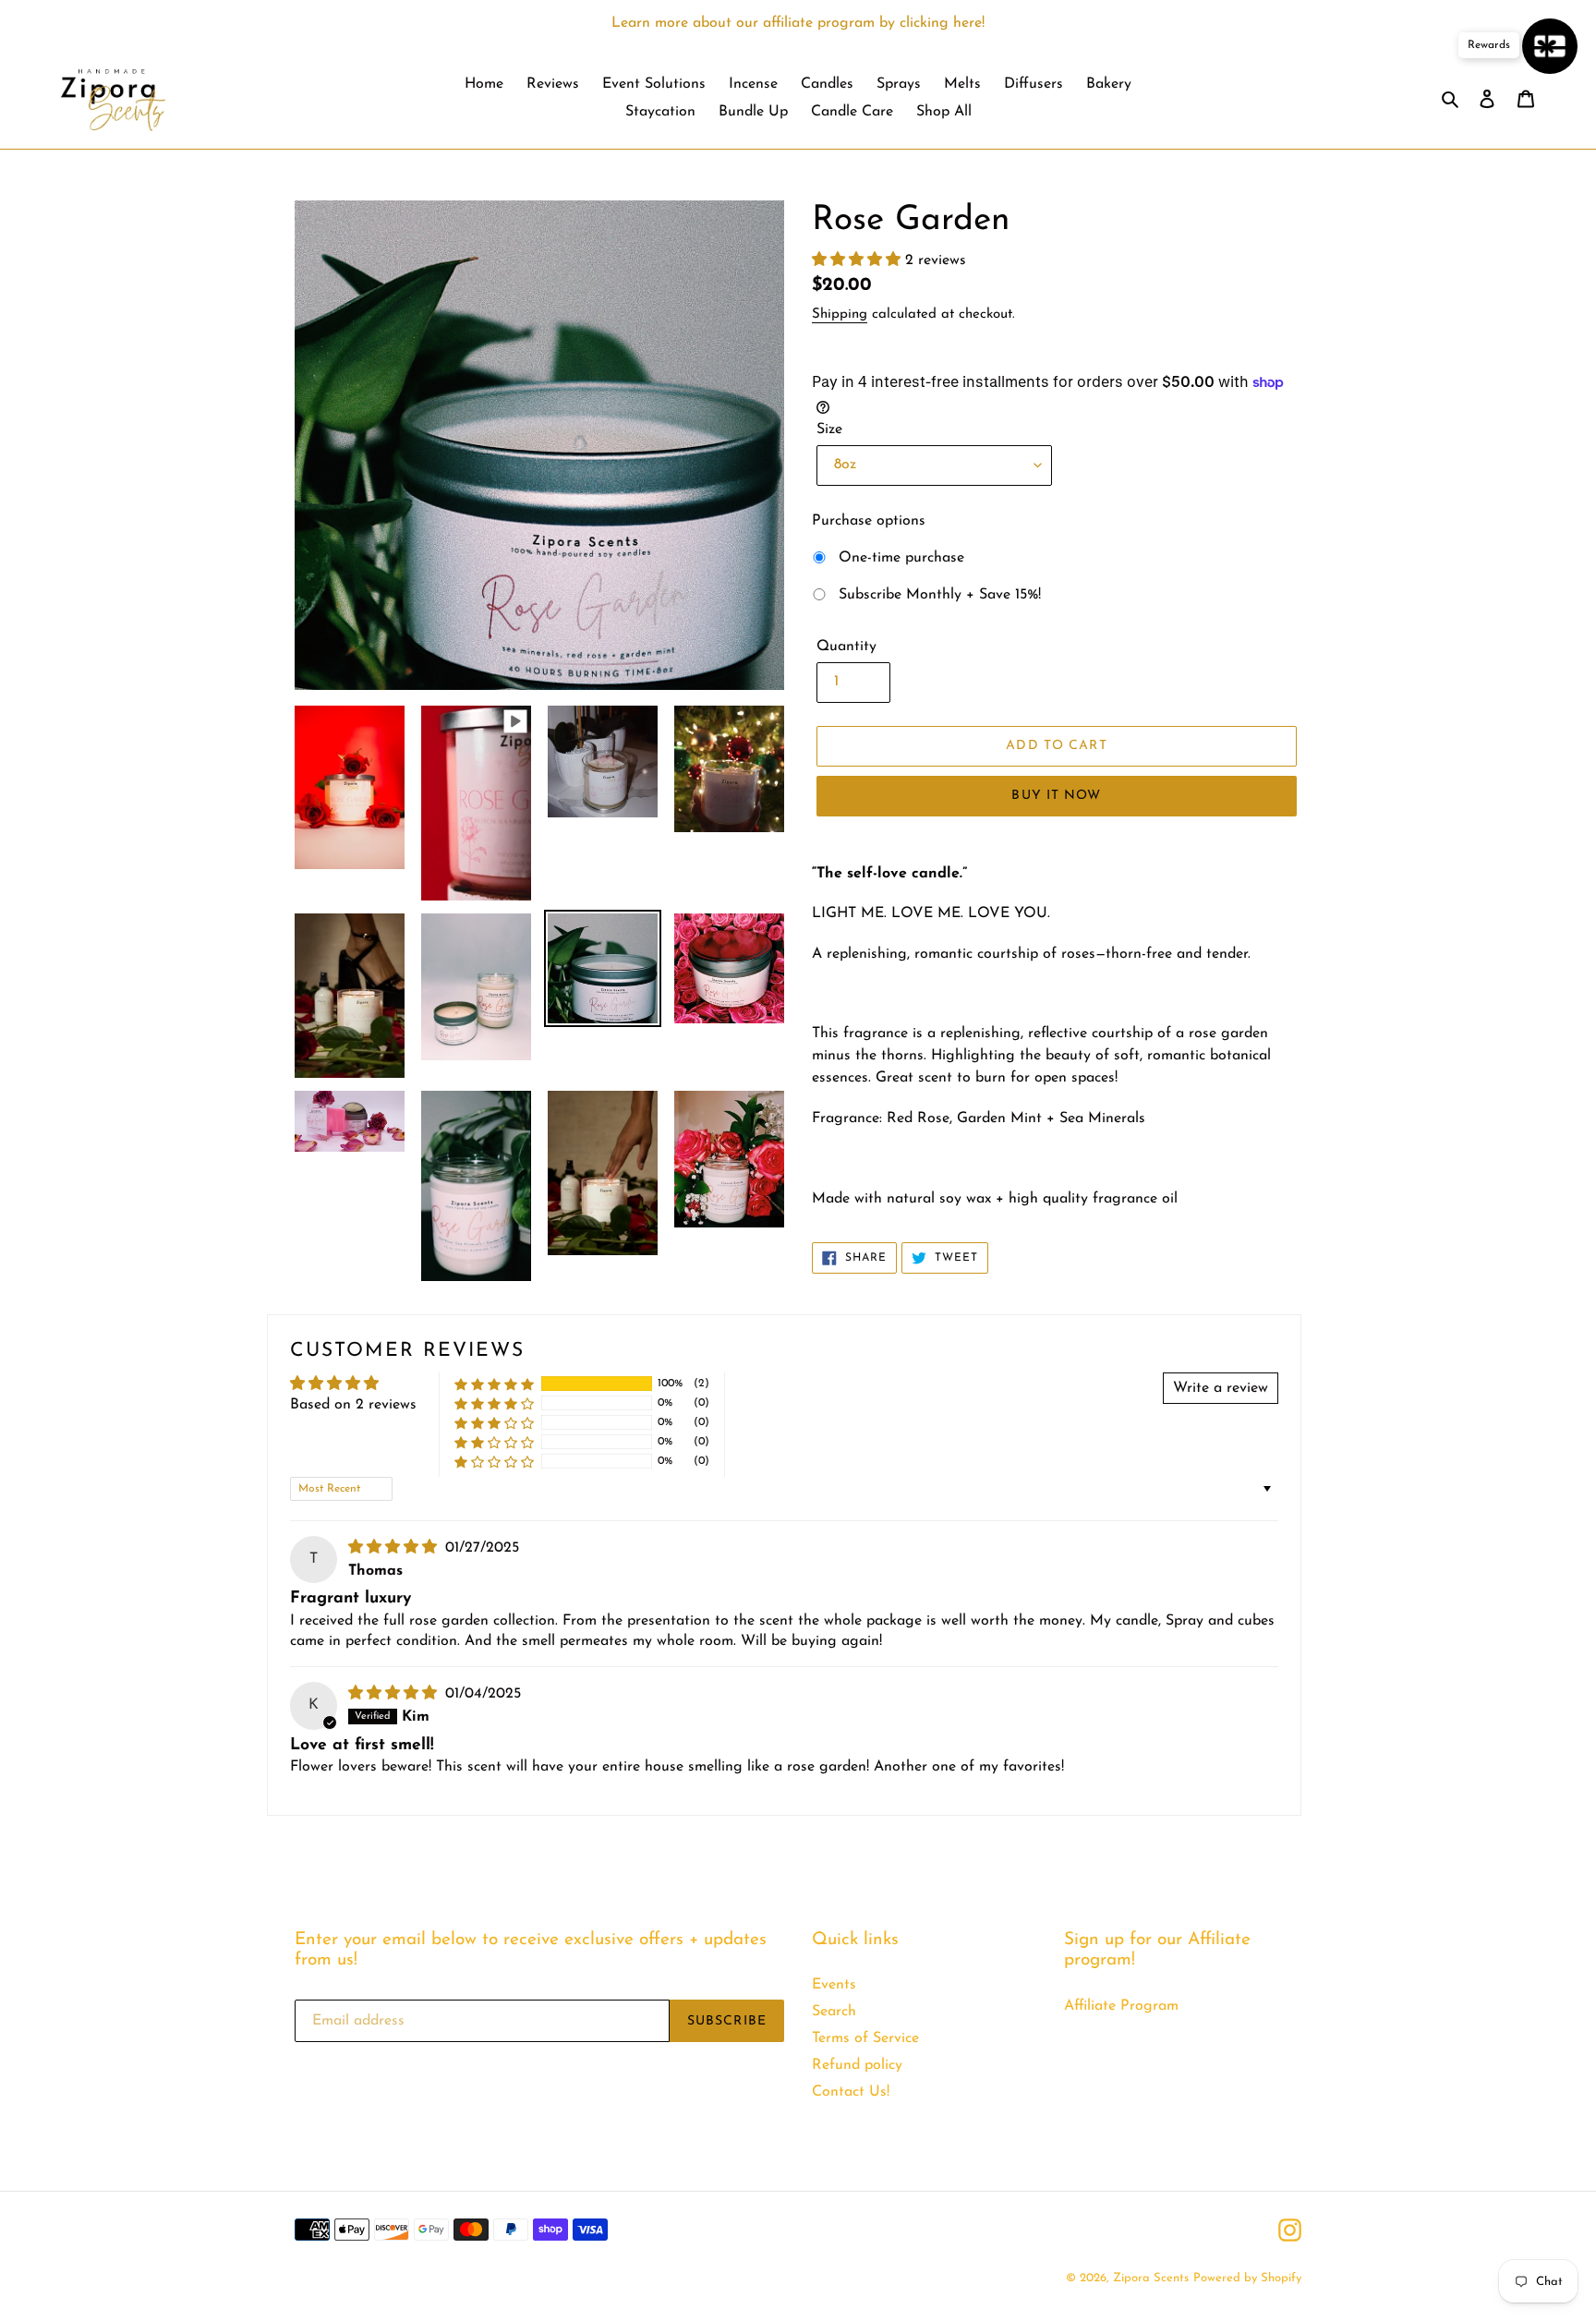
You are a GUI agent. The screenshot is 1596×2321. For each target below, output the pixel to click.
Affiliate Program (1121, 2006)
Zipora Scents (1151, 2278)
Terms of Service (865, 2038)
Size (829, 429)
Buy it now (1056, 796)
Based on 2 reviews (353, 1405)
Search (834, 2012)
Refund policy (857, 2065)
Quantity (846, 647)
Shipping (840, 314)
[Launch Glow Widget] (1550, 46)
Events (834, 1985)
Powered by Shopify (1247, 2278)
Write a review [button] (1221, 1388)
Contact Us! (851, 2092)
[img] (395, 1548)
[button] (858, 260)
